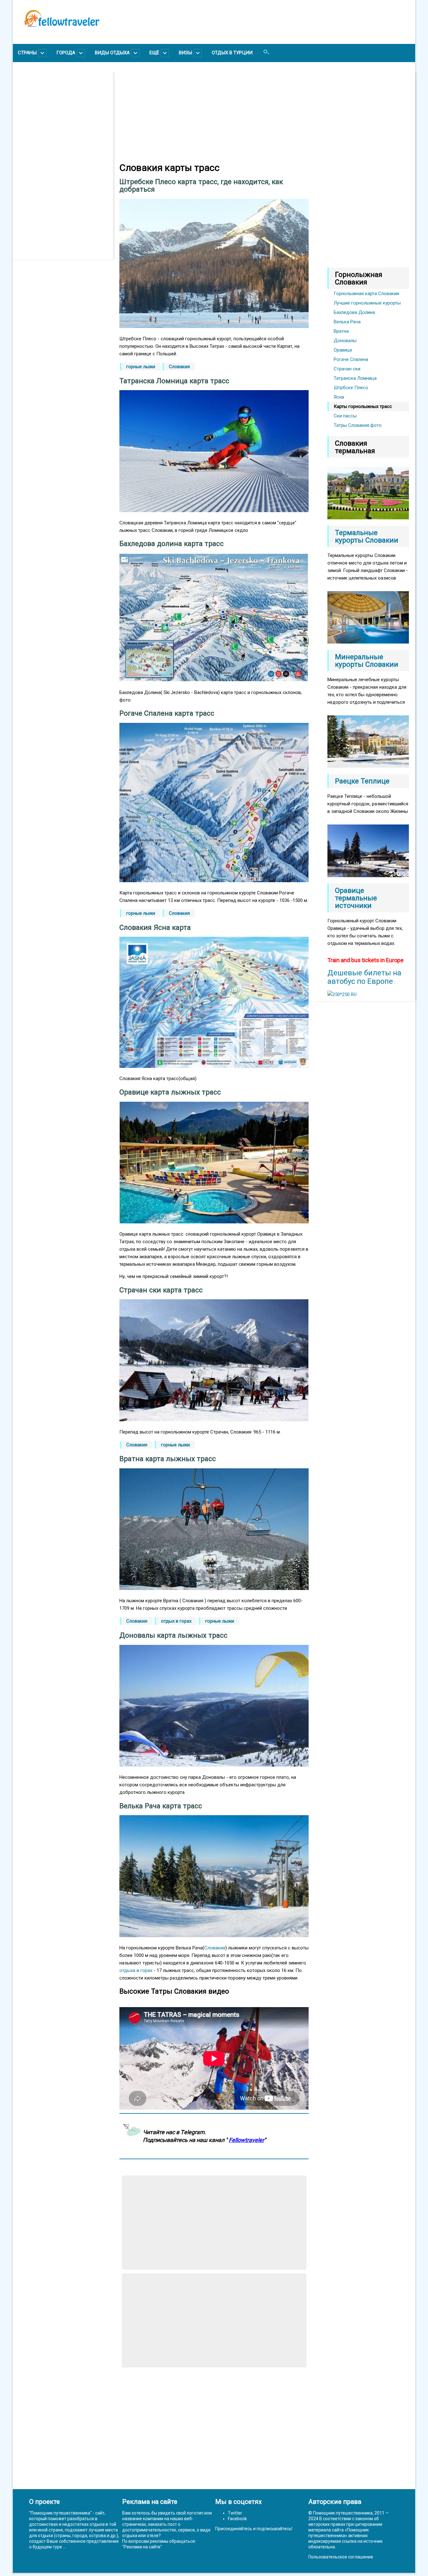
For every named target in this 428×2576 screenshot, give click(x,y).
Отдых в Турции (232, 53)
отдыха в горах (136, 1970)
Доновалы (345, 341)
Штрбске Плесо (351, 388)
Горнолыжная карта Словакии (366, 294)
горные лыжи (141, 367)
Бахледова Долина (354, 312)
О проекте (44, 2502)
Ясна (339, 397)
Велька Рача (347, 322)
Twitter (235, 2513)
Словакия (179, 367)
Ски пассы (345, 416)
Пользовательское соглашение (341, 2557)
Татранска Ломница (355, 378)
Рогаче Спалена (351, 359)
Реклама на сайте (142, 2547)
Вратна (341, 331)
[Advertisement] (66, 166)
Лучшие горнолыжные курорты (367, 303)
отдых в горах (176, 1621)
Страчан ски (347, 369)
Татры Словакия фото (358, 425)
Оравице (343, 350)
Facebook (237, 2519)
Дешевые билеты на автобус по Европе (364, 977)
